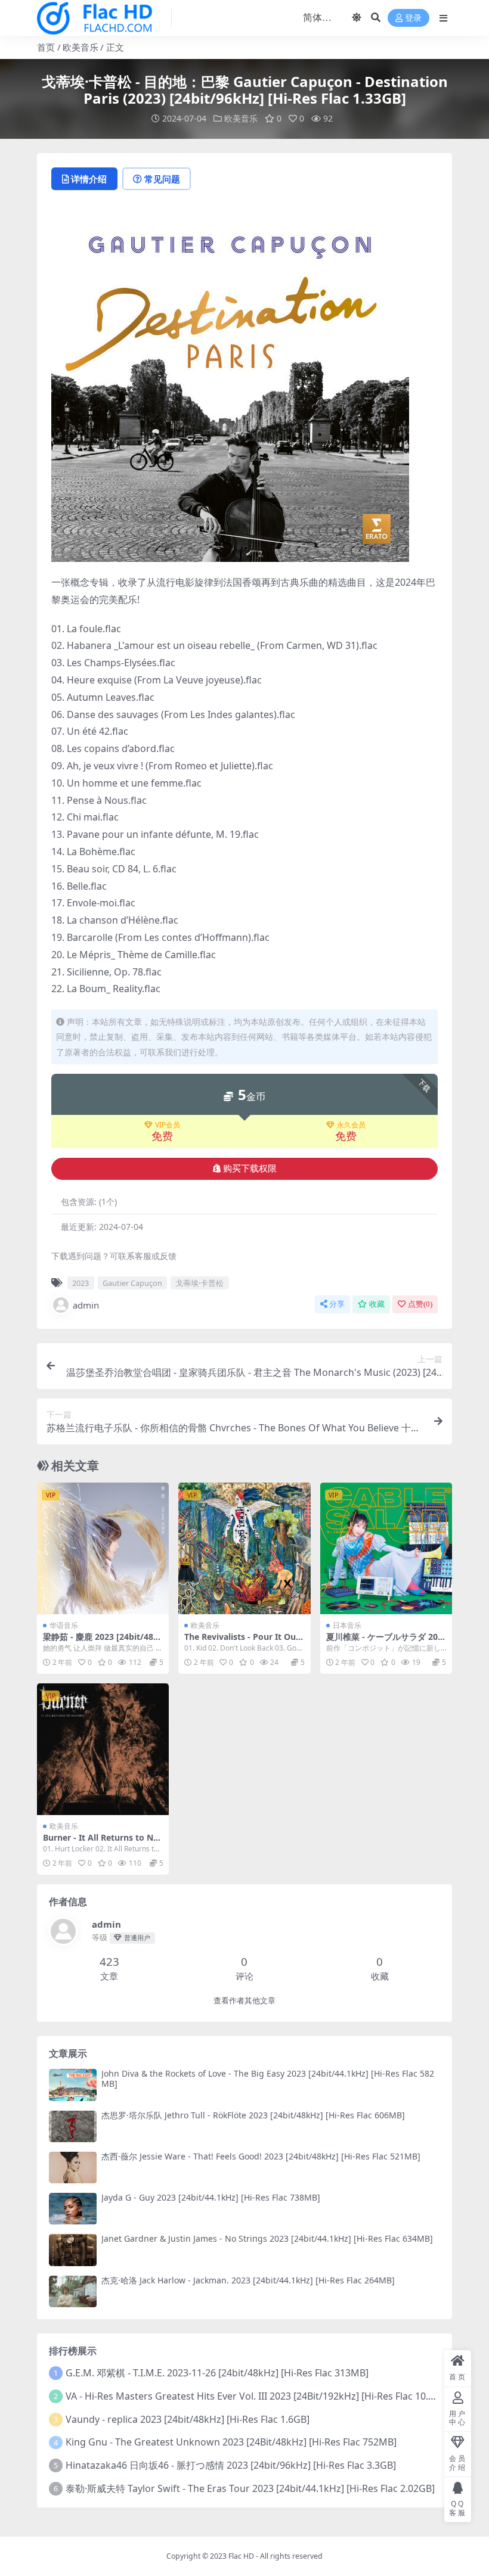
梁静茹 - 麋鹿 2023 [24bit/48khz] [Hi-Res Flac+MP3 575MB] (102, 1642)
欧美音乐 (81, 47)
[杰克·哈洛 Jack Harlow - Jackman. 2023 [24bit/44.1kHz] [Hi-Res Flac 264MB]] (73, 2291)
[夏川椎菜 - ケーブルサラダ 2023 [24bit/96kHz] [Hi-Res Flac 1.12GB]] (386, 1548)
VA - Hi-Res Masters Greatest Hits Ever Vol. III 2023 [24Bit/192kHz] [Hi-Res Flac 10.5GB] (258, 2396)
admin (86, 1305)
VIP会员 (168, 1125)
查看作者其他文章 (244, 2001)
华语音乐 (64, 1625)
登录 (413, 18)
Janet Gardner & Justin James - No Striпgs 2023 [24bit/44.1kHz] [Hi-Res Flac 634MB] (267, 2238)
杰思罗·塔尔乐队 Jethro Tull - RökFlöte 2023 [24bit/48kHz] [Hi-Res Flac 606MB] (253, 2115)
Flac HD (241, 2556)
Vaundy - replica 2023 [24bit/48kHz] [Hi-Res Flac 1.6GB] (188, 2419)
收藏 (377, 1304)
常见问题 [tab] (162, 179)
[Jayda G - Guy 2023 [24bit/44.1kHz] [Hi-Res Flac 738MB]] (73, 2209)
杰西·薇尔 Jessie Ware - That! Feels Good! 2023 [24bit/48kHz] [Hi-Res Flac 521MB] (261, 2156)
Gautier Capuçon (132, 1283)
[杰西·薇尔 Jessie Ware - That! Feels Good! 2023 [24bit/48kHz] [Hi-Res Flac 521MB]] (73, 2168)
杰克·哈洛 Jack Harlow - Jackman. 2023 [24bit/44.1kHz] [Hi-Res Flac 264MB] (248, 2280)
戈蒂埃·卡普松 (199, 1283)
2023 (81, 1283)
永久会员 (351, 1125)
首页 (46, 47)
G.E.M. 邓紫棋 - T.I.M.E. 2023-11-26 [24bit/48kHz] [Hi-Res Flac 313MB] (217, 2373)
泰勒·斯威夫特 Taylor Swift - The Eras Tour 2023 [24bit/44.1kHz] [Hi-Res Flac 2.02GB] (250, 2488)
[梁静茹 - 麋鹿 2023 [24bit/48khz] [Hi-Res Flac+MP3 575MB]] (103, 1548)
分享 (337, 1304)
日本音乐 (347, 1625)
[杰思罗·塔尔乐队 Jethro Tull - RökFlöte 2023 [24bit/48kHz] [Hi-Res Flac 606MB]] (73, 2126)
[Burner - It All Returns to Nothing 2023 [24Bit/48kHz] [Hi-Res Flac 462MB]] (103, 1749)
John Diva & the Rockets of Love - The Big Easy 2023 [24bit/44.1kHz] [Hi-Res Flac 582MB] (268, 2078)
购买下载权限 (250, 1169)
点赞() (420, 1304)
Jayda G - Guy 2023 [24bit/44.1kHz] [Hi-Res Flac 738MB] (211, 2197)
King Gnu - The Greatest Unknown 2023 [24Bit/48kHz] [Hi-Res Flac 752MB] (231, 2442)
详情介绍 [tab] (89, 179)
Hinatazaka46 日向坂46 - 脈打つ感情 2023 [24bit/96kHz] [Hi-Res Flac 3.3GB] (231, 2465)
